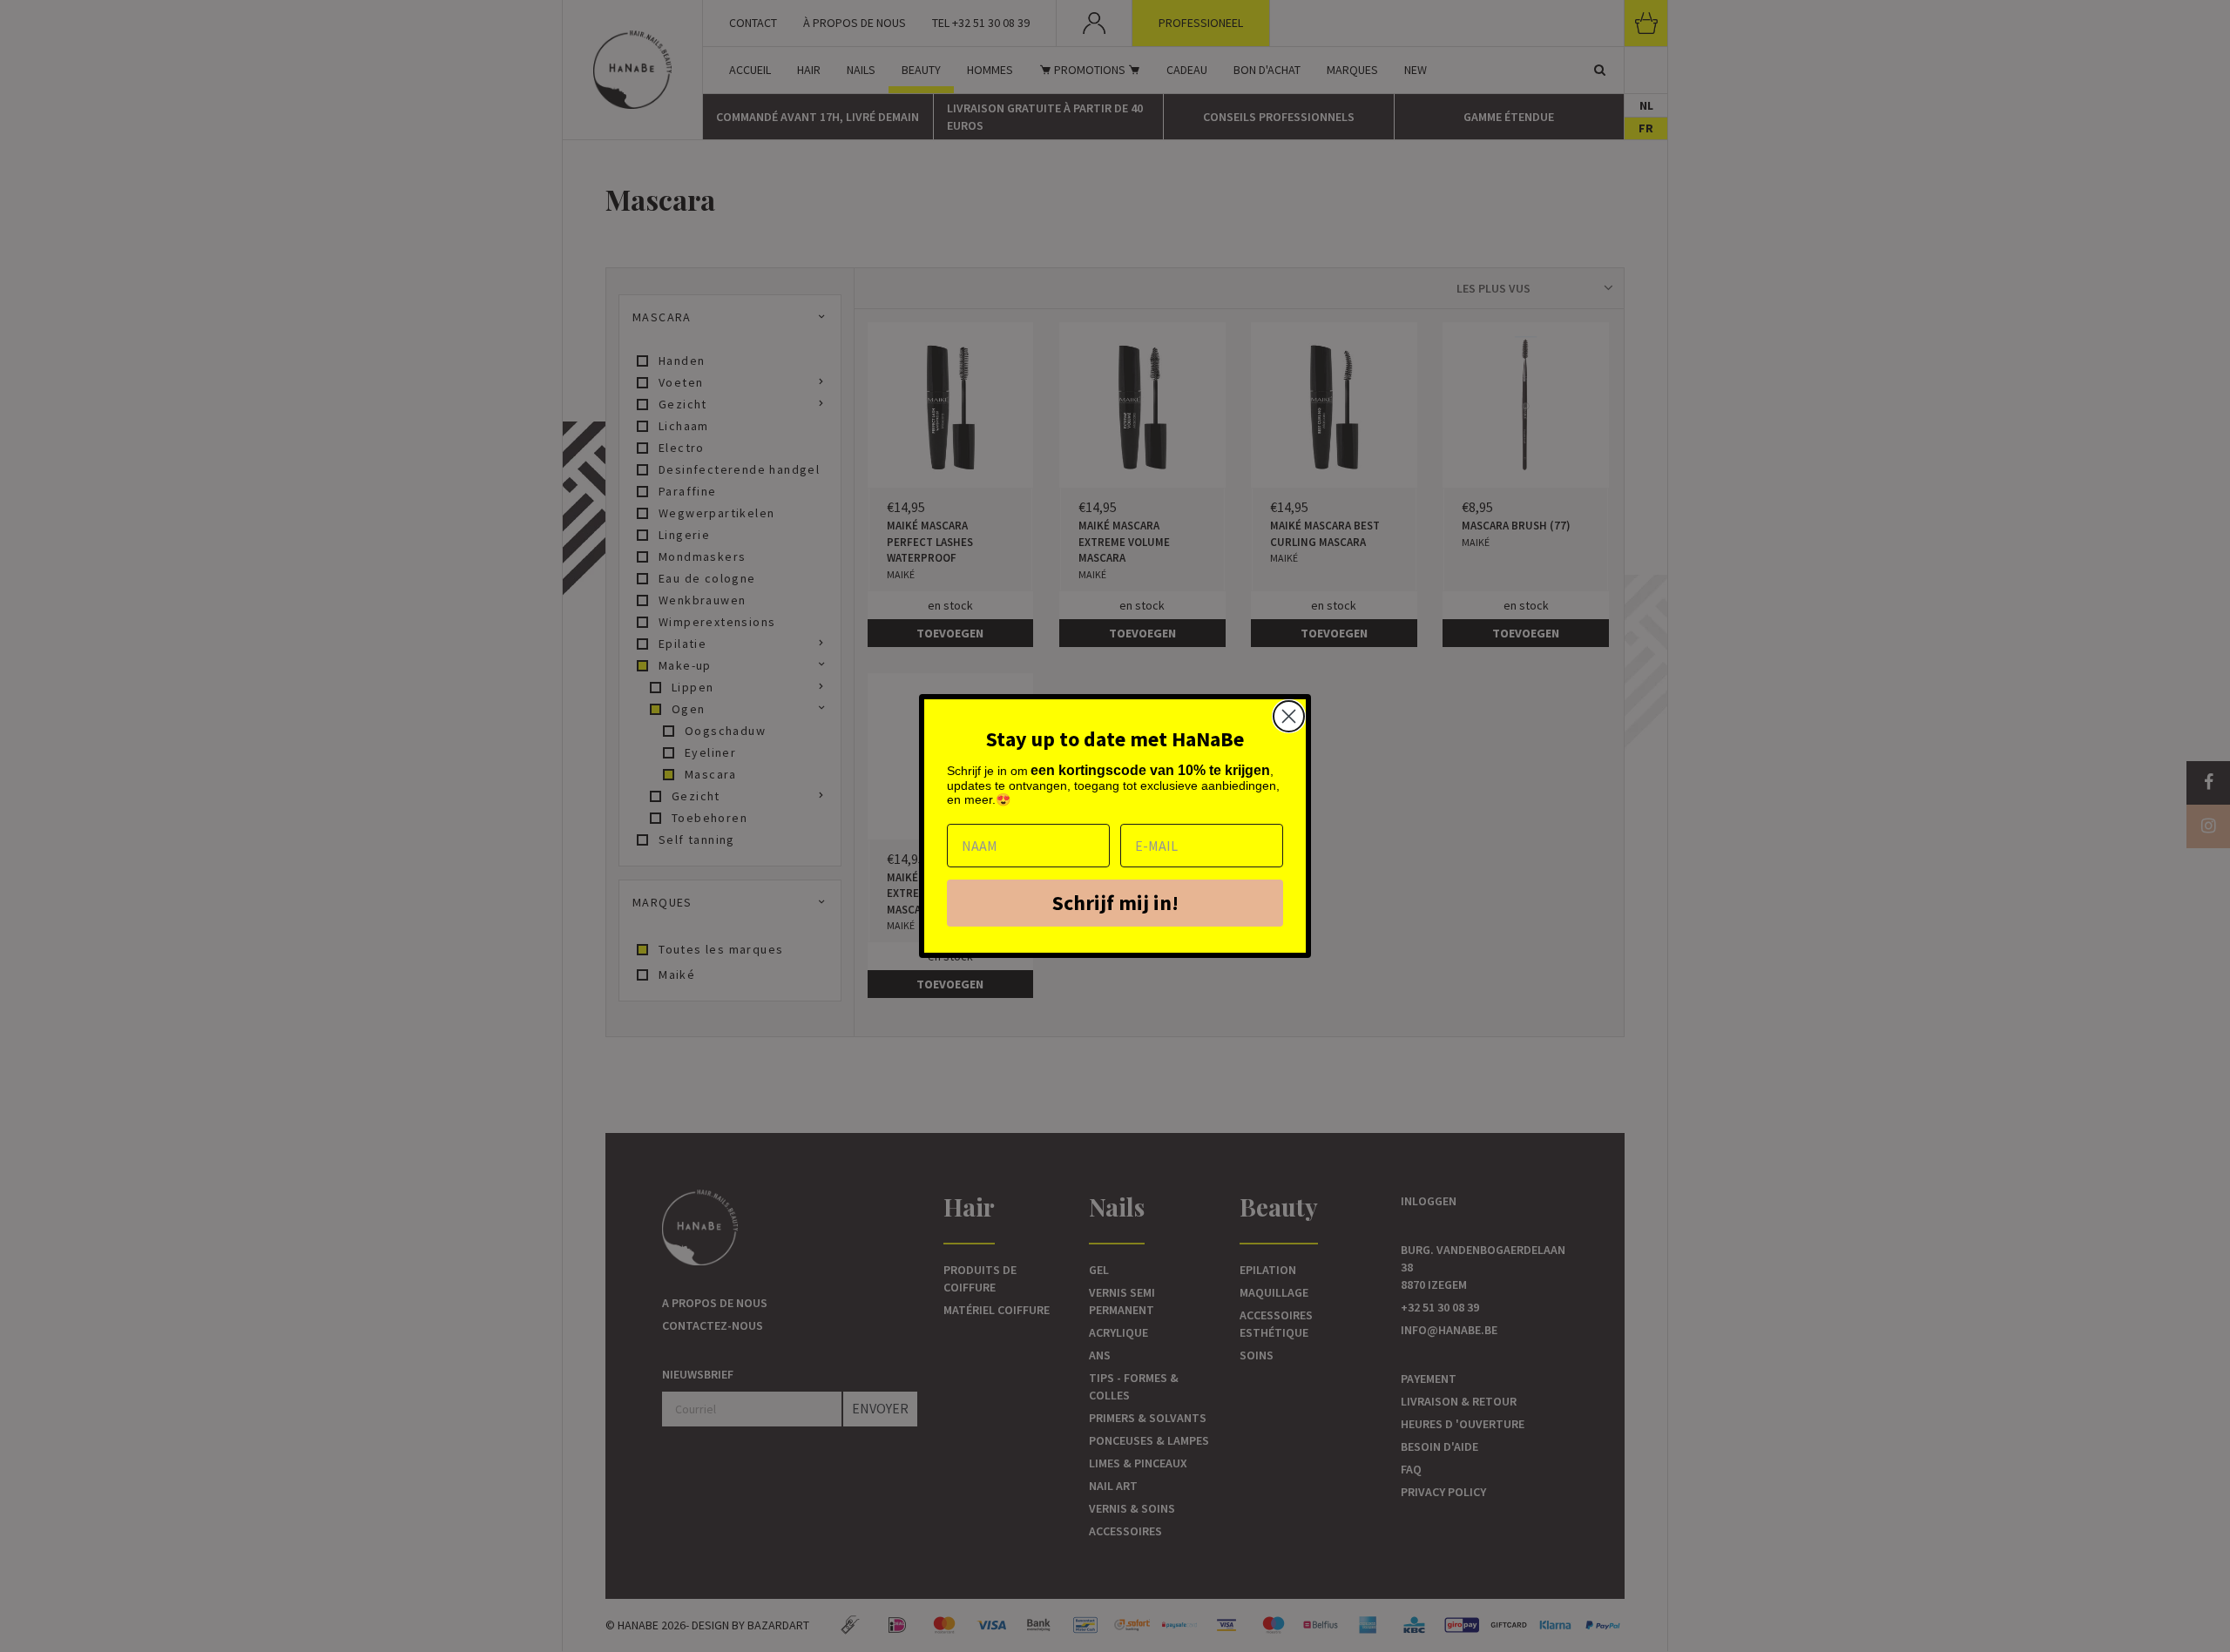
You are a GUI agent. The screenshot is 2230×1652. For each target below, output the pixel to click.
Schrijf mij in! (1115, 903)
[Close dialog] (1289, 716)
